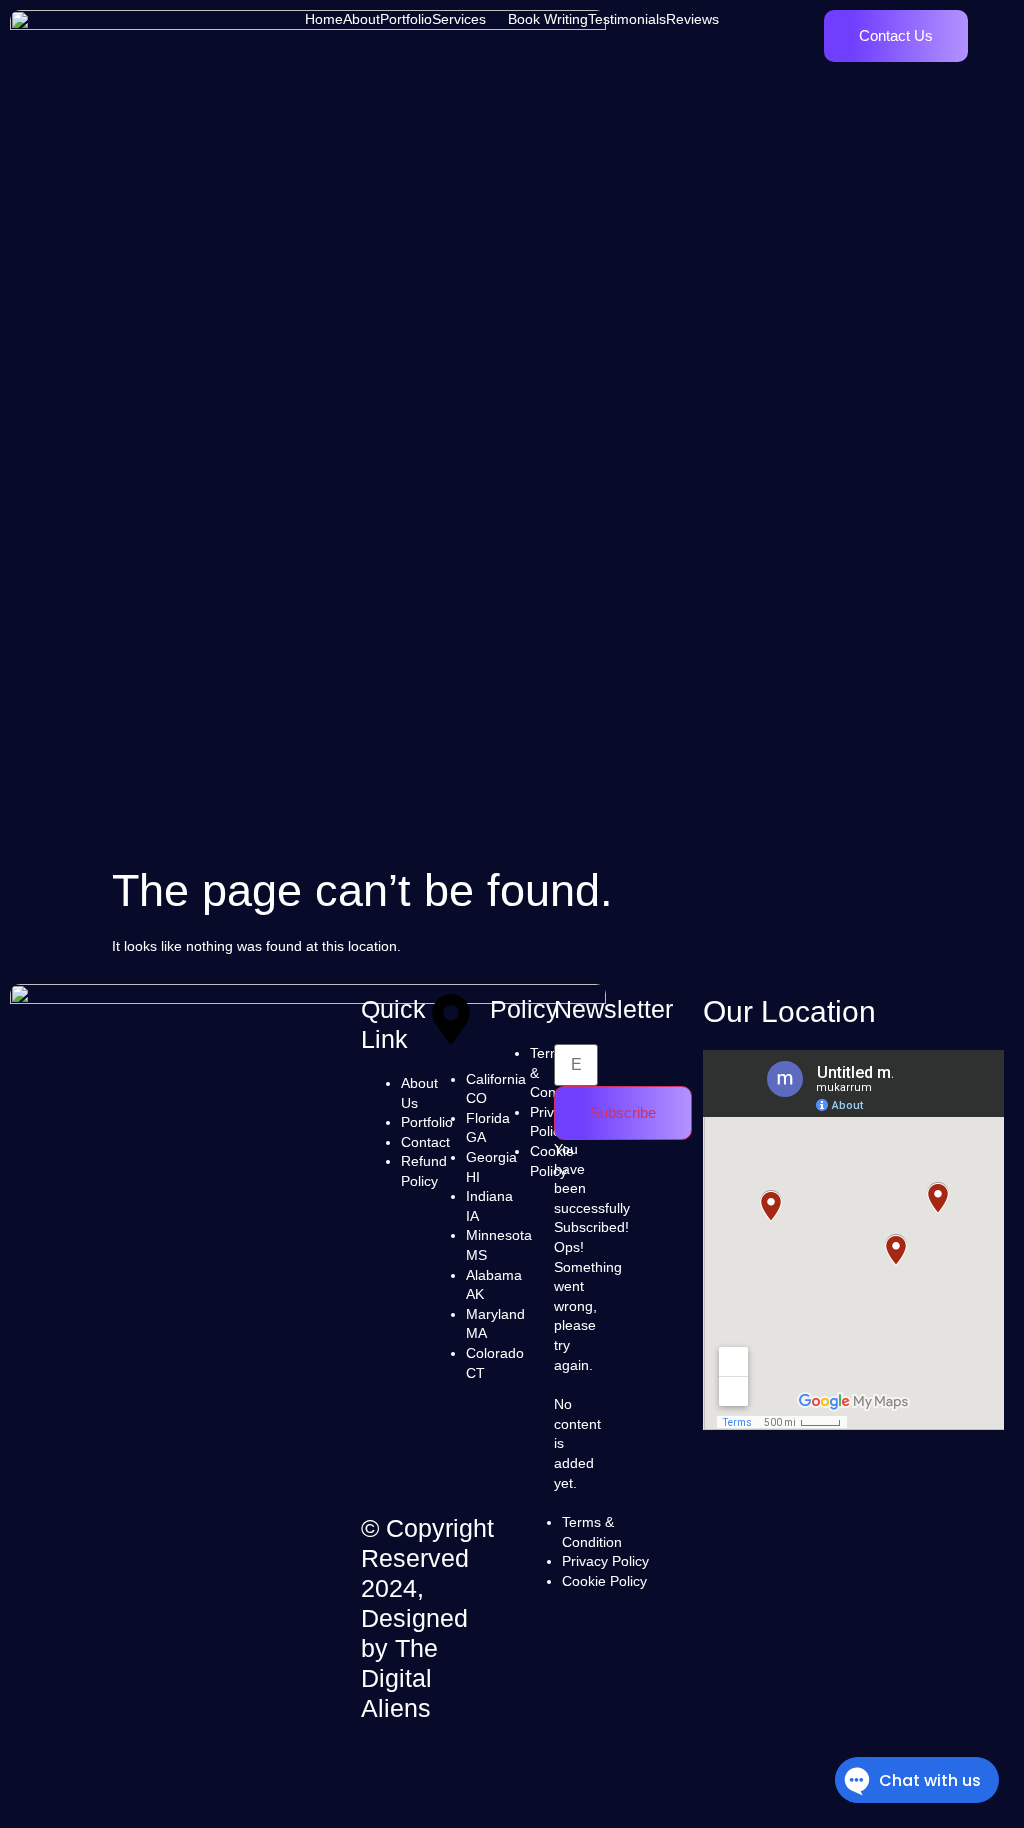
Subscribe (623, 1112)
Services (459, 19)
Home (324, 19)
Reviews (692, 19)
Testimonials (627, 19)
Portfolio (406, 19)
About (361, 19)
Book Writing (548, 19)
